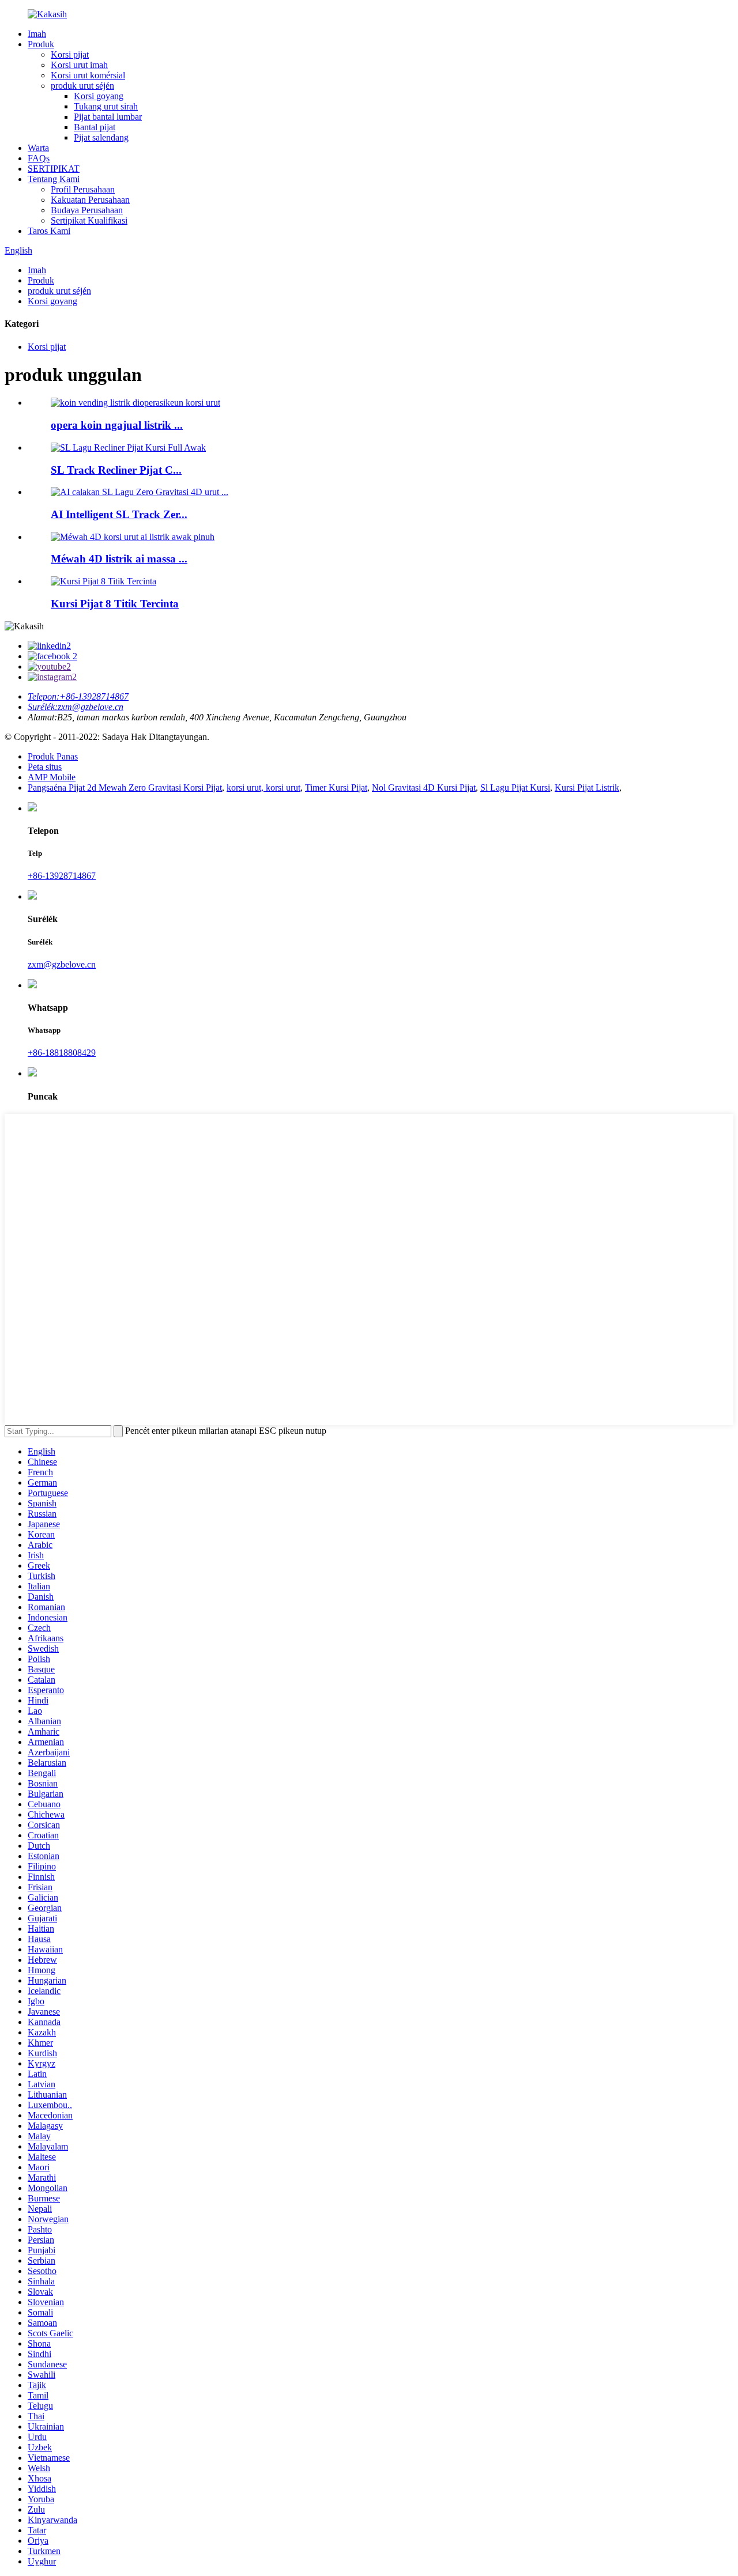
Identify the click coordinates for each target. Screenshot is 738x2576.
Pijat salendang (101, 137)
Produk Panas (53, 756)
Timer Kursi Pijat (336, 787)
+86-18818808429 (62, 1053)
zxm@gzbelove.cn (62, 964)
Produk (41, 44)
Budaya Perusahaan (87, 210)
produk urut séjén (82, 86)
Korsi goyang (99, 96)
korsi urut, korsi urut (263, 787)
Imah (37, 34)
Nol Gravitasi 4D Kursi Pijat (424, 787)
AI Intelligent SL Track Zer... (119, 514)
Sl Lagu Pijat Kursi (515, 787)
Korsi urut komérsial (88, 75)
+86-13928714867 (62, 876)
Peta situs (45, 767)
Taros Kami (49, 231)
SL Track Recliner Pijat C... (116, 470)
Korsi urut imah (79, 65)
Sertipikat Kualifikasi (89, 220)
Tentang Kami (54, 179)
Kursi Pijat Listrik (587, 787)
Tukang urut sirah (106, 106)
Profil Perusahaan (83, 189)
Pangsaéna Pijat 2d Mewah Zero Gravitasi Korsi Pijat (125, 787)
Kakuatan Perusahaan (90, 200)
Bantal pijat (95, 127)
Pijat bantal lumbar (108, 117)
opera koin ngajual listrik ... (117, 425)
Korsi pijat (70, 54)
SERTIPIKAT (54, 169)
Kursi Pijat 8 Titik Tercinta (115, 604)
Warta (38, 148)
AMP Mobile (52, 777)
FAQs (39, 158)
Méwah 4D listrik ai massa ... (119, 559)
